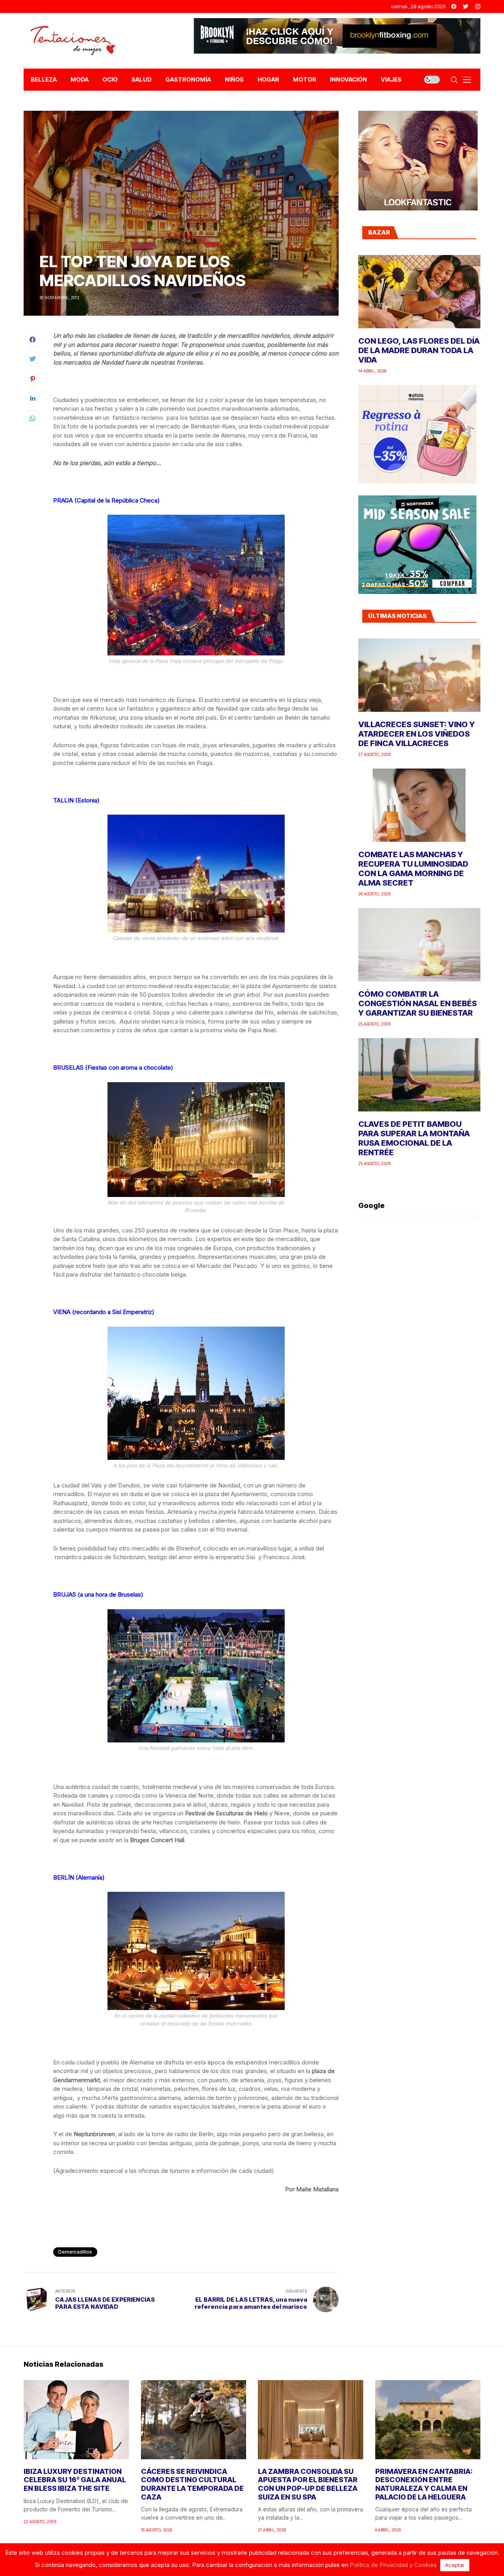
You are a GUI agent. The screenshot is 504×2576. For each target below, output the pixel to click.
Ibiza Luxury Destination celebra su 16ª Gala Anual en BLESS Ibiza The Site (75, 2480)
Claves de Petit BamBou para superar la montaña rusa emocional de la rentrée (414, 1138)
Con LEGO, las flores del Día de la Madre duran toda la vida (419, 350)
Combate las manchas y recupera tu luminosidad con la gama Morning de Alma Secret (413, 869)
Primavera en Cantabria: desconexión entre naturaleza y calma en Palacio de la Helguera (424, 2484)
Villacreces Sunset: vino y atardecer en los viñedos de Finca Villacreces (417, 734)
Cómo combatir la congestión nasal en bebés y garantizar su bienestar (418, 1003)
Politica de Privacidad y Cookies (393, 2565)
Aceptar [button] (455, 2565)
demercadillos (75, 2252)
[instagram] (478, 7)
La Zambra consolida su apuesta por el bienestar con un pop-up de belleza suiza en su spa (308, 2484)
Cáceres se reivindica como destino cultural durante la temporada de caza (192, 2484)
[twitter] (466, 7)
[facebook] (454, 7)
